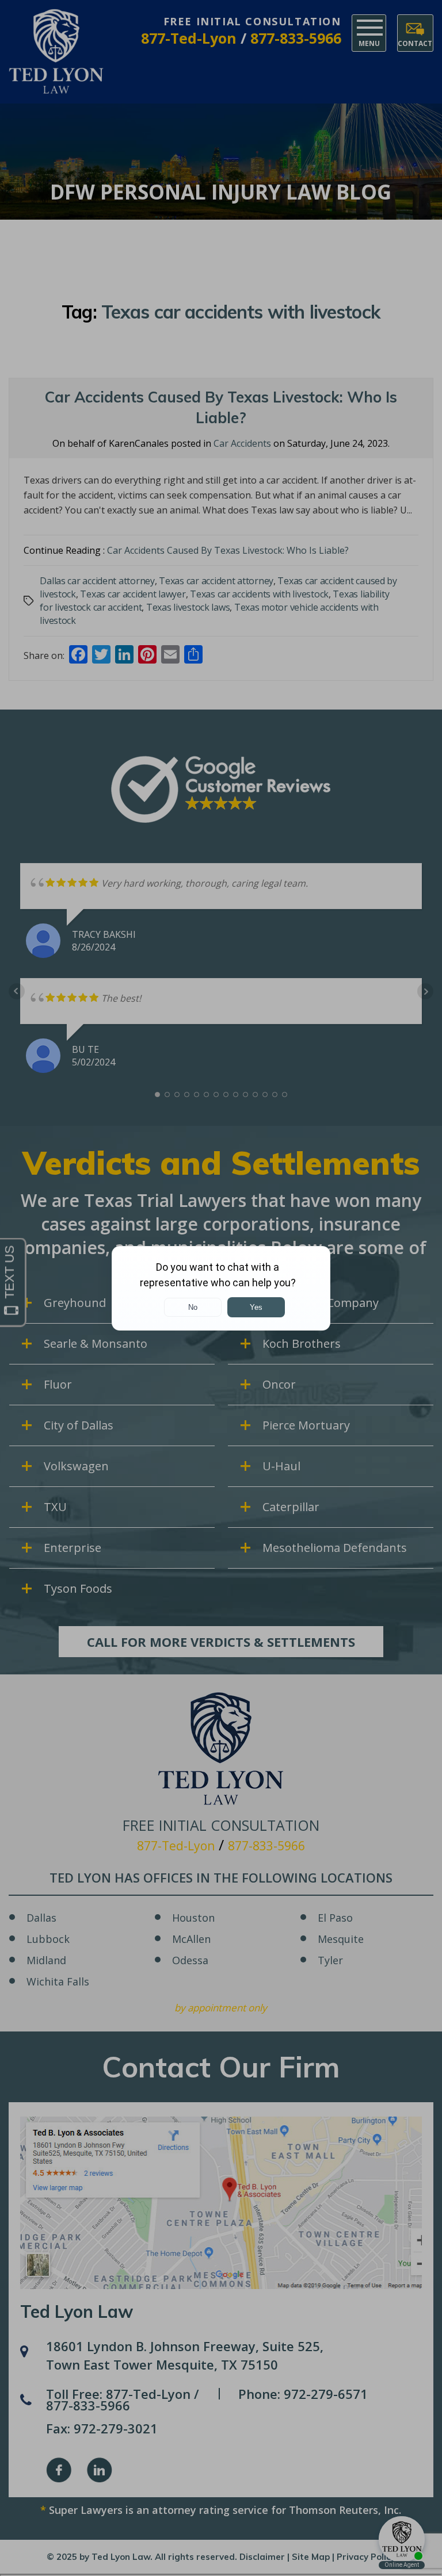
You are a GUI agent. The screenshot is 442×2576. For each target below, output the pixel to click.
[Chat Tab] (221, 1288)
